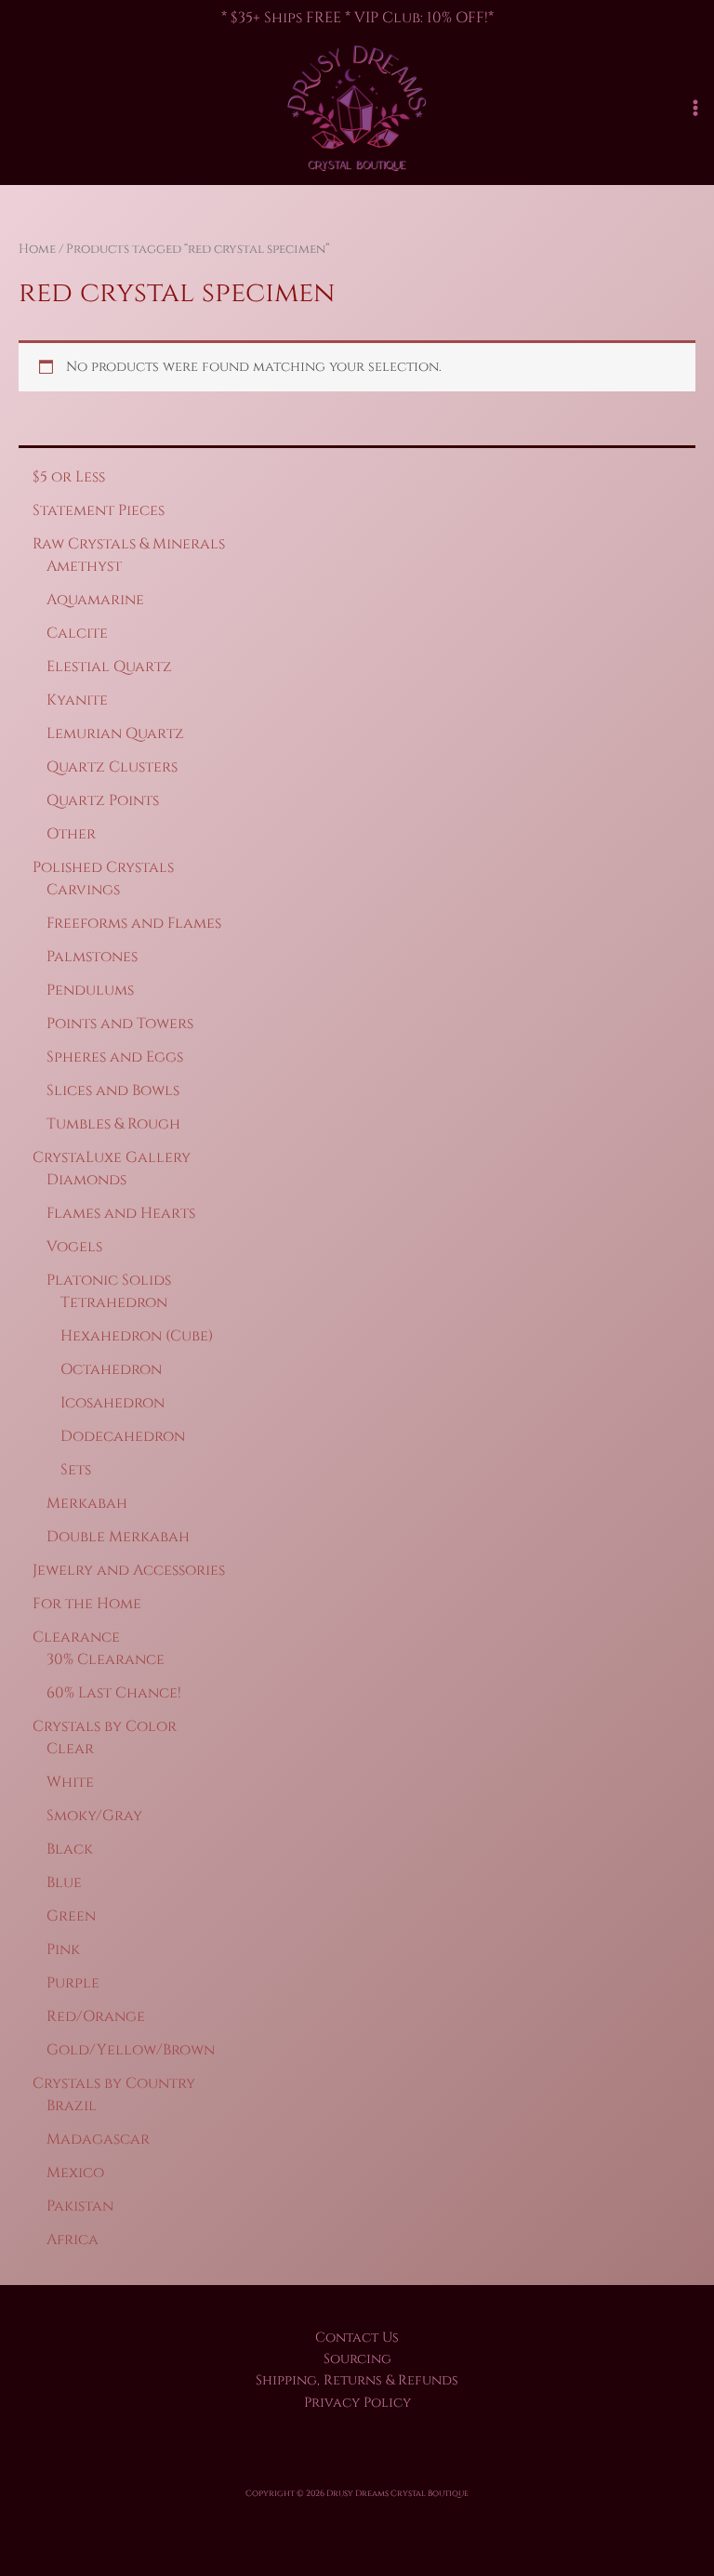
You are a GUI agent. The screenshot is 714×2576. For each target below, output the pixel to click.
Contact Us (357, 2338)
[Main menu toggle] (695, 108)
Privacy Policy (357, 2403)
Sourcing (357, 2359)
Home (37, 249)
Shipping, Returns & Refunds (357, 2380)
